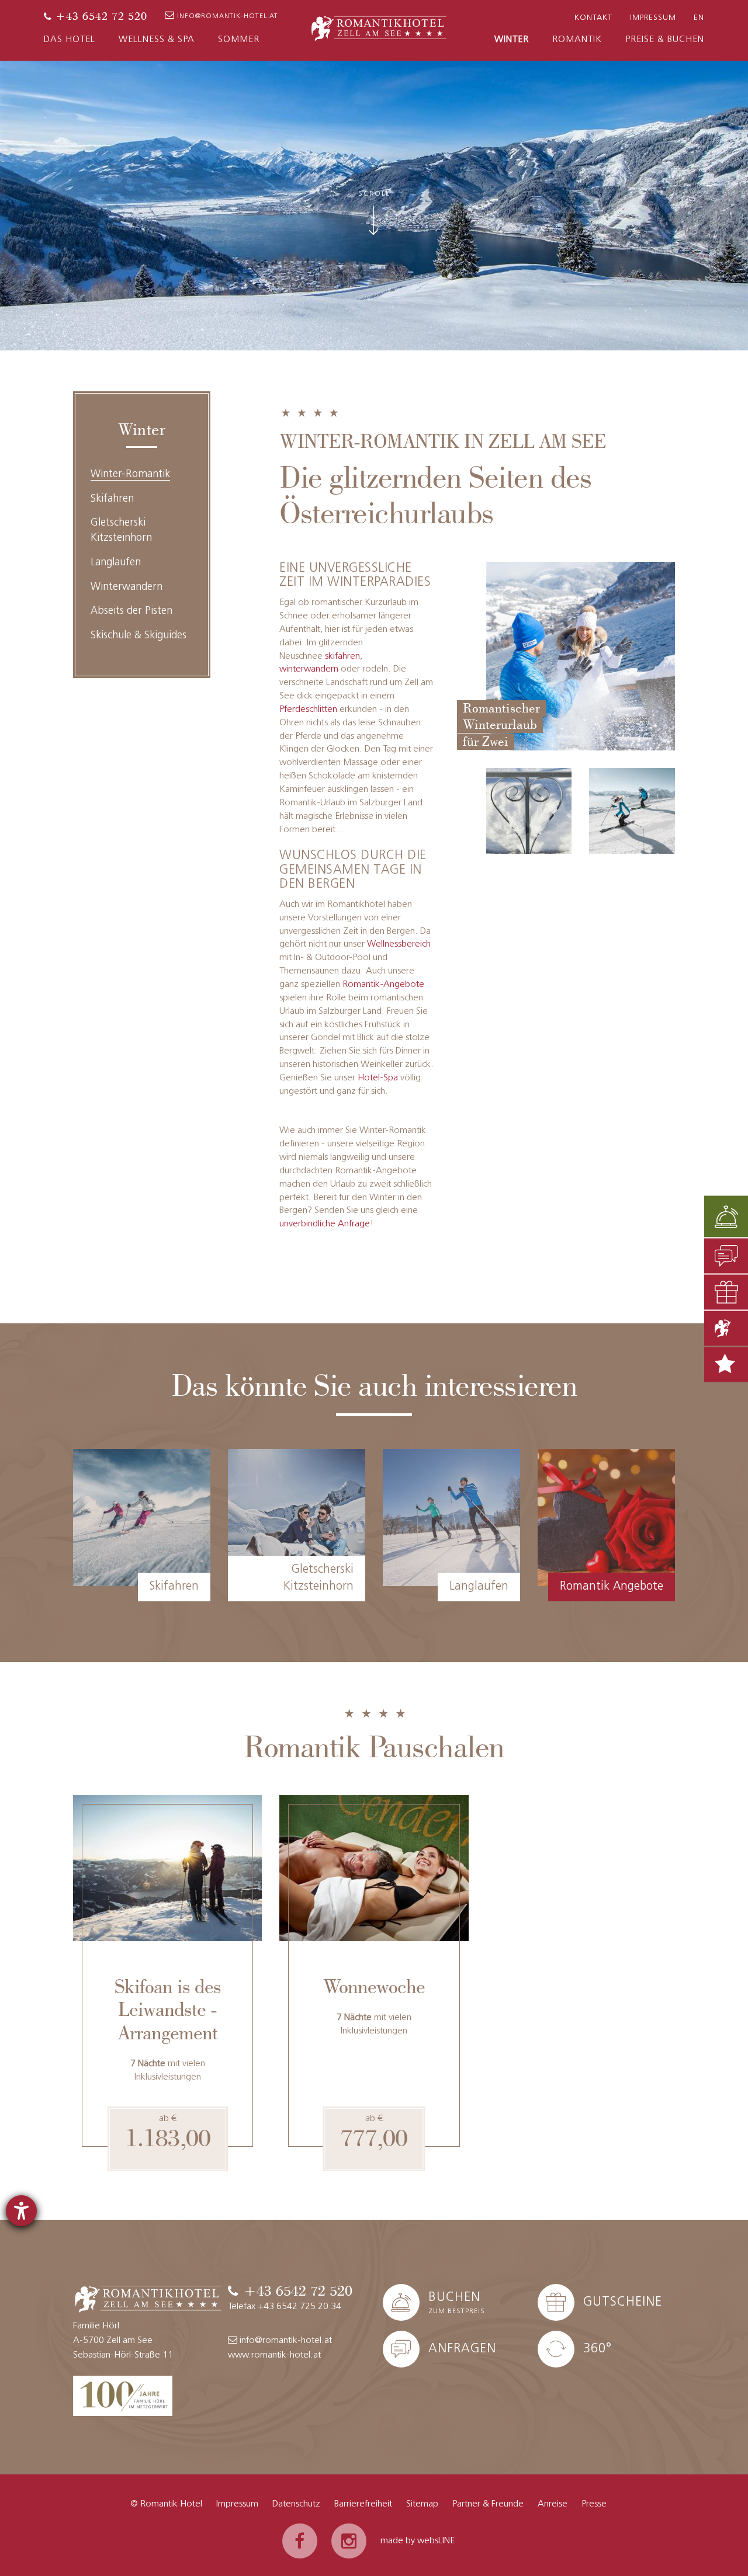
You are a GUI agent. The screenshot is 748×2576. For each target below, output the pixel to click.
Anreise (553, 2504)
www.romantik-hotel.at (274, 2355)
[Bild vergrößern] (529, 811)
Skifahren (112, 499)
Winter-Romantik (130, 475)
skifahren (342, 656)
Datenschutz (296, 2504)
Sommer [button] (239, 40)
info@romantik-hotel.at (228, 16)
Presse (594, 2504)
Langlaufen (116, 563)
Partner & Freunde (488, 2504)
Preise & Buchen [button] (665, 40)
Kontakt (593, 18)
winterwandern (309, 669)
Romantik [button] (577, 40)
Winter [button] (512, 40)
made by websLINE (418, 2541)
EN (699, 18)
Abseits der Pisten (131, 611)
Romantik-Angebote (383, 985)
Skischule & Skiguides (138, 636)
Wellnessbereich (399, 944)
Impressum (653, 18)
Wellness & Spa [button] (157, 40)
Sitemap (422, 2504)
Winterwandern (127, 587)
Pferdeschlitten (308, 710)
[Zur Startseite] (379, 27)
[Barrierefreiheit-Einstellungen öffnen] (21, 2211)
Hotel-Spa (378, 1078)
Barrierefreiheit (363, 2504)
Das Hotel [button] (70, 40)
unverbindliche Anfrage (325, 1224)
